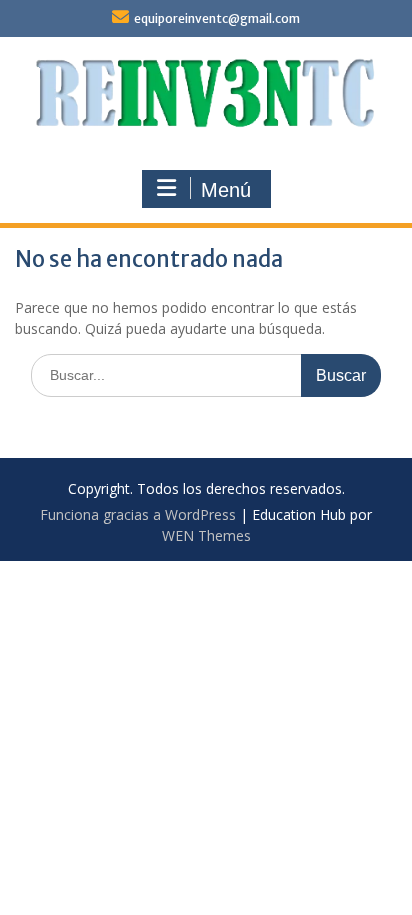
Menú (226, 190)
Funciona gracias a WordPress (138, 514)
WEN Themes (206, 535)
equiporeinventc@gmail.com (217, 18)
